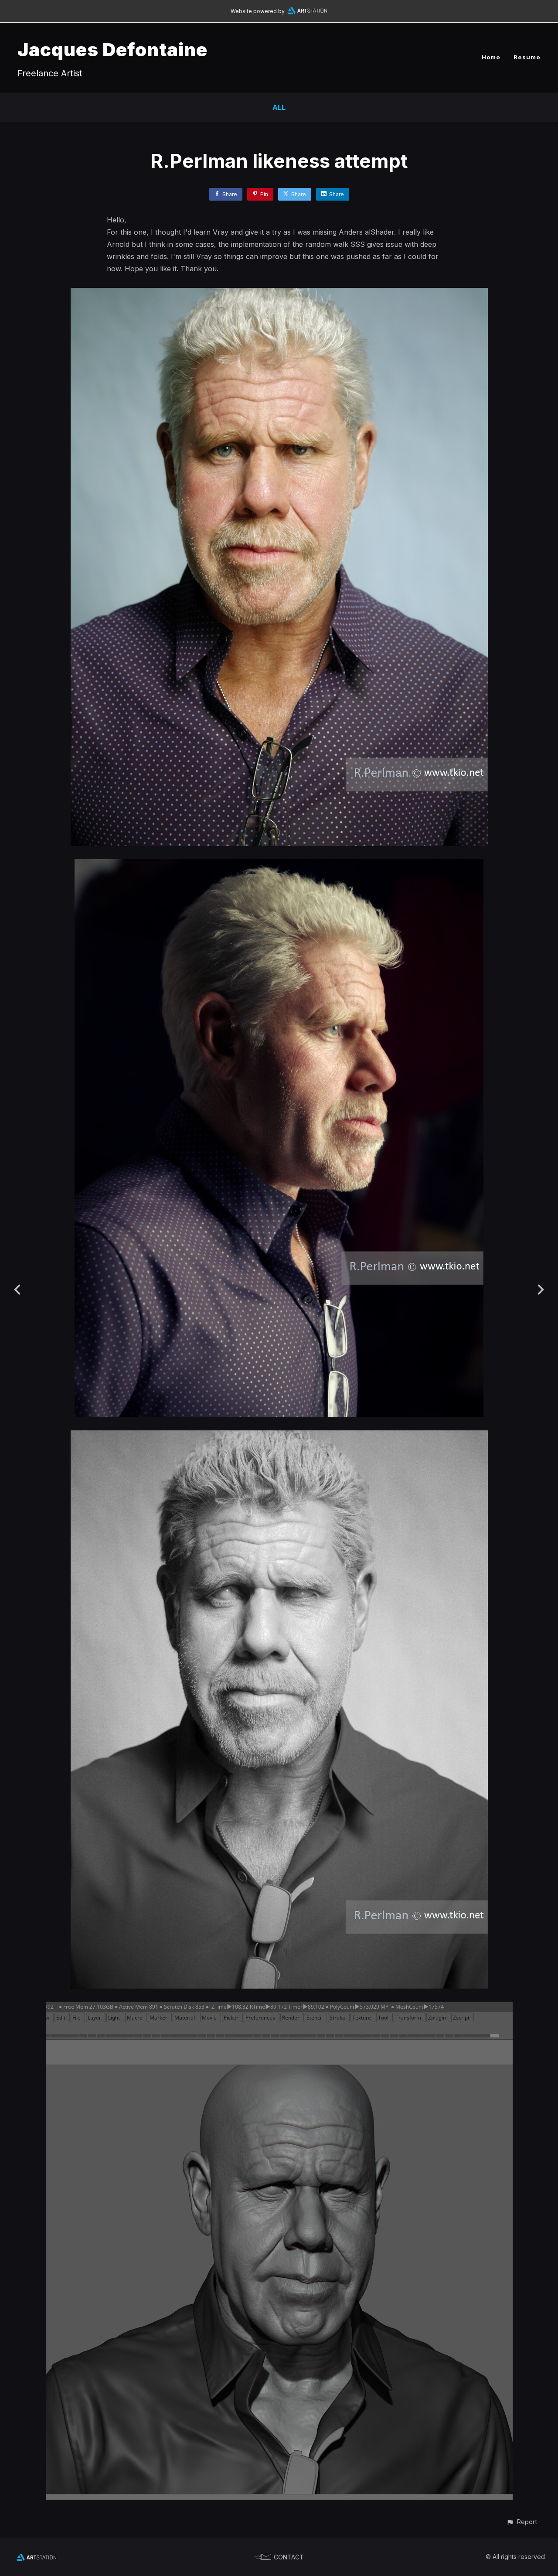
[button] (522, 2522)
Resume (527, 57)
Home (491, 57)
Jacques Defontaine (112, 49)
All (279, 107)
